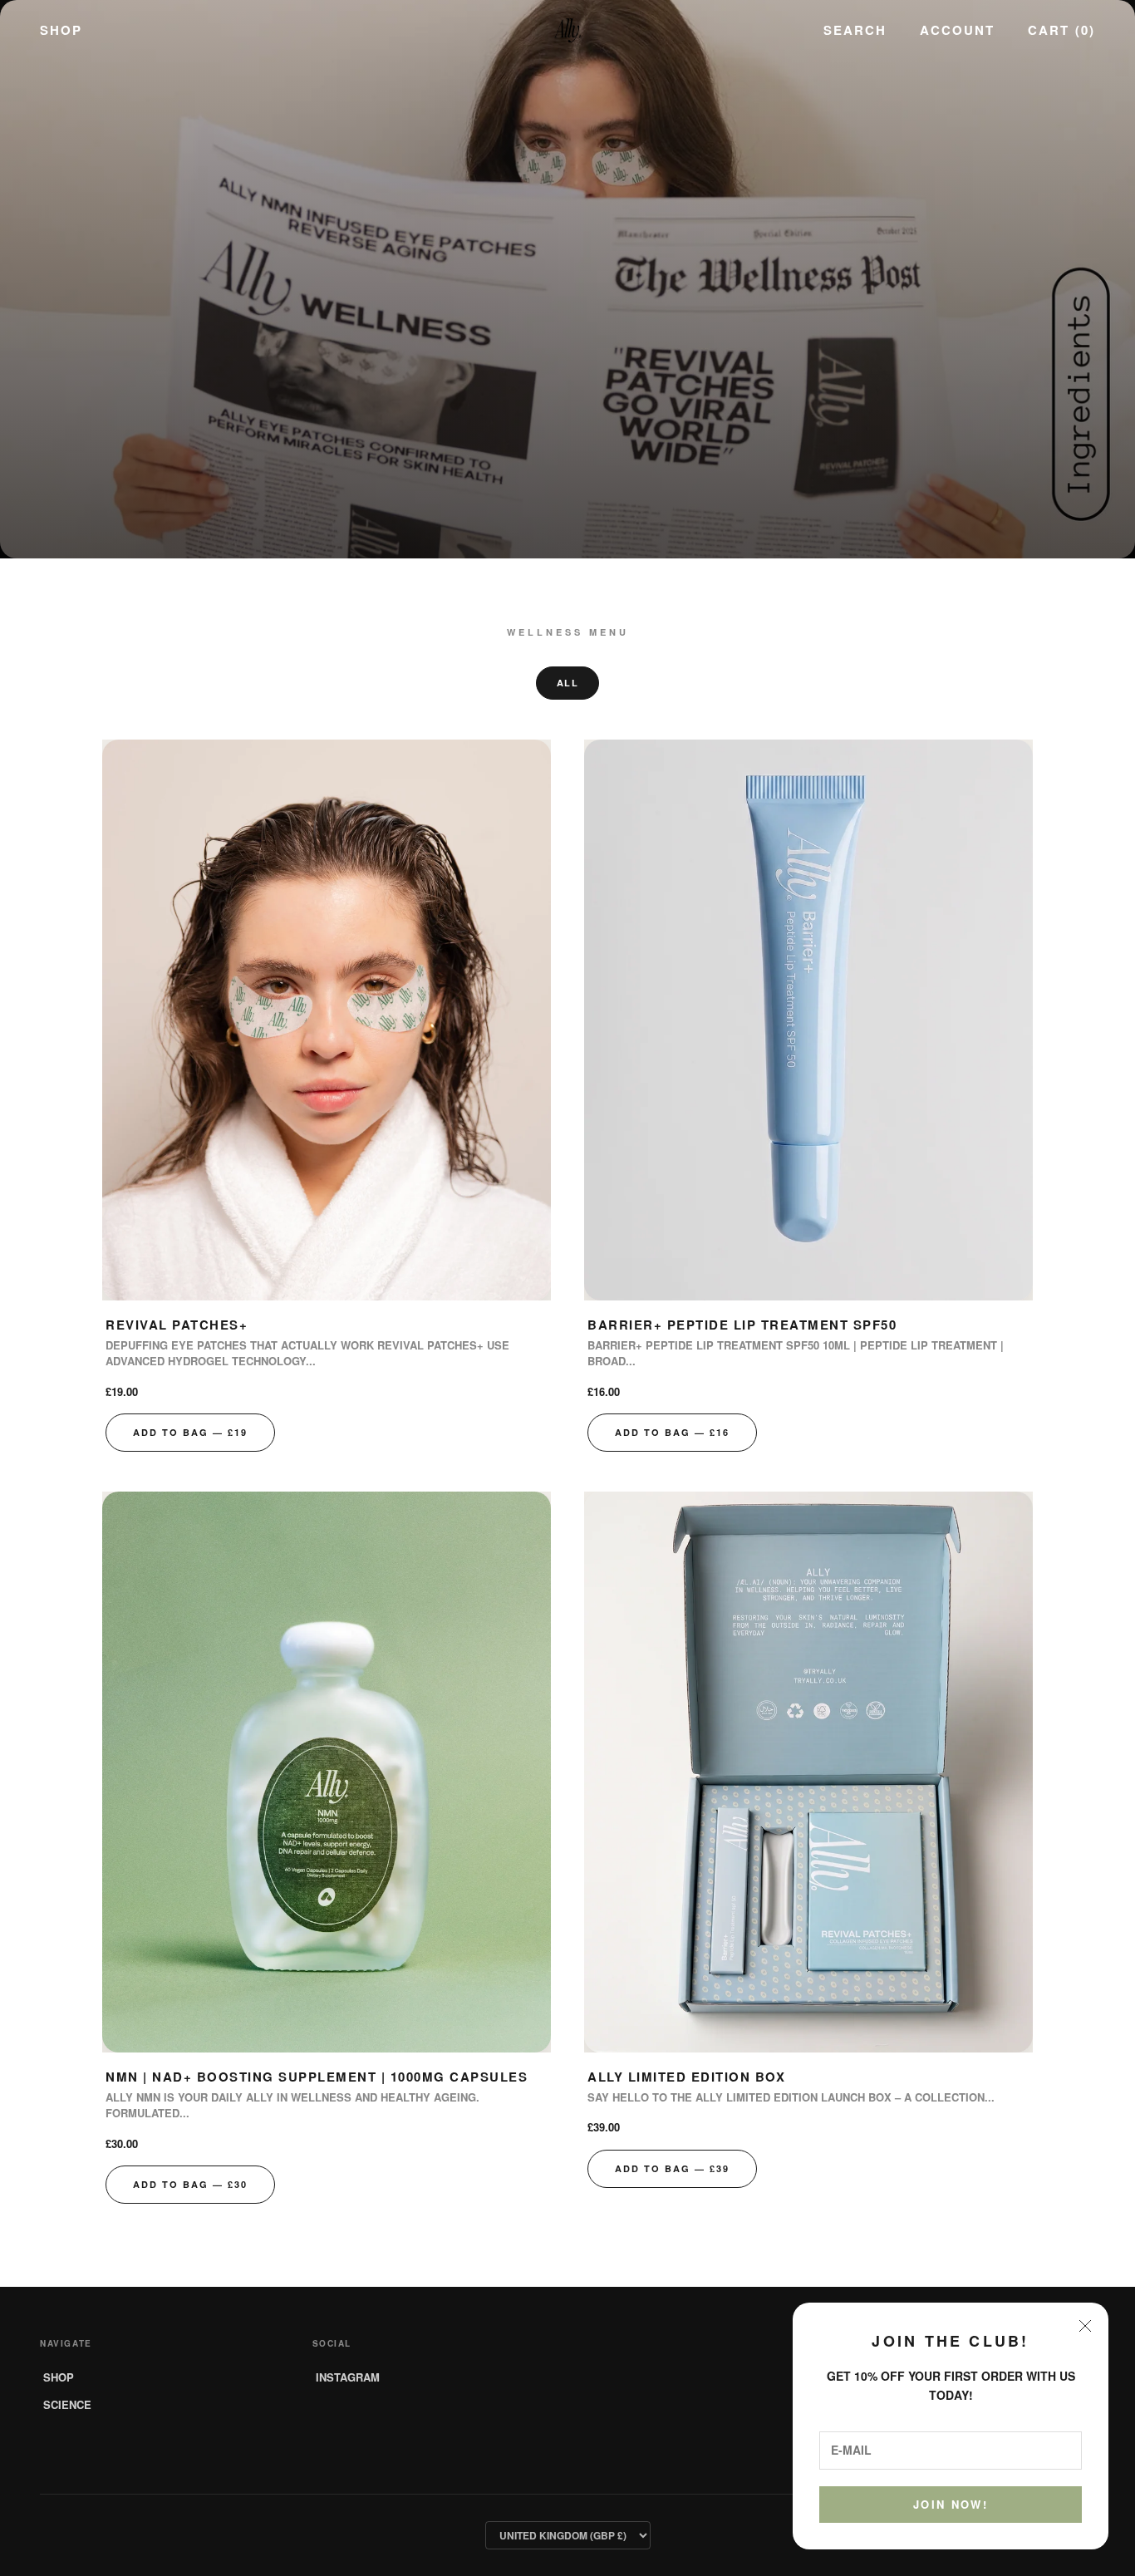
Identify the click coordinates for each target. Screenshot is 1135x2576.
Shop (61, 30)
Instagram (348, 2377)
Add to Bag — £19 (190, 1432)
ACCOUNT (957, 30)
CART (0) (1061, 30)
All (568, 683)
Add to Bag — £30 (190, 2184)
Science (67, 2404)
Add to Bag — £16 (672, 1432)
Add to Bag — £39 (672, 2168)
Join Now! (951, 2504)
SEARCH (855, 30)
